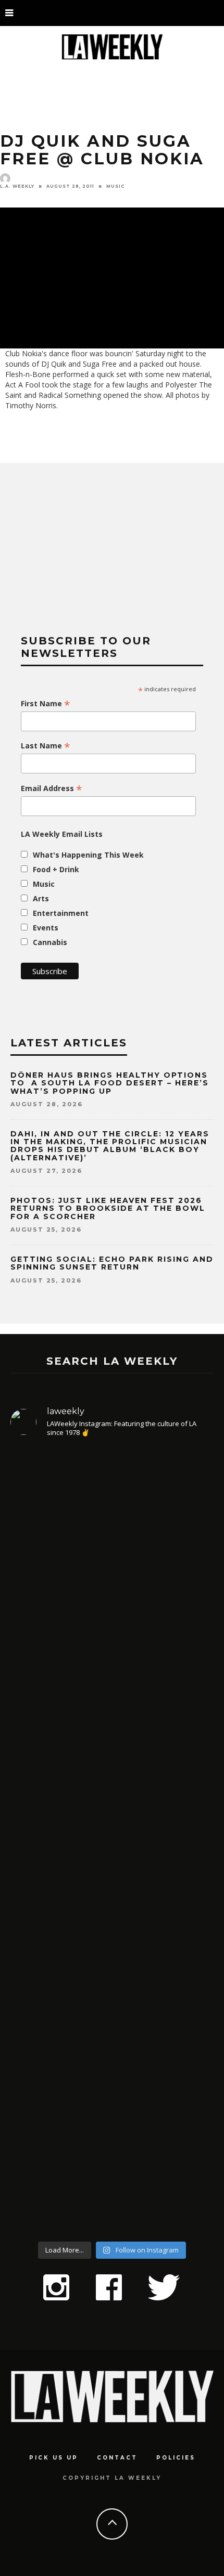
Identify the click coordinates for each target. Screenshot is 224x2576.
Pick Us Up (54, 2458)
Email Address (52, 788)
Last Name (46, 746)
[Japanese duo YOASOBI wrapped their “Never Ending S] (112, 1765)
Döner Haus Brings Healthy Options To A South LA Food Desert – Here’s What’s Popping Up (110, 1083)
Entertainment (61, 913)
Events (46, 928)
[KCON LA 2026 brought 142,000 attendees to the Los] (112, 1933)
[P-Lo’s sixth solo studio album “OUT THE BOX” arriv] (112, 2122)
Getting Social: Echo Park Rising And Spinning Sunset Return (112, 1263)
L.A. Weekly (17, 186)
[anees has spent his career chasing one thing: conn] (112, 1560)
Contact (117, 2458)
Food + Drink (56, 869)
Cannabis (50, 942)
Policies (176, 2458)
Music (115, 186)
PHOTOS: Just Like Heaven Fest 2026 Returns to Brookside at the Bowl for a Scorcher (108, 1208)
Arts (41, 898)
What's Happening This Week (88, 855)
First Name (46, 704)
